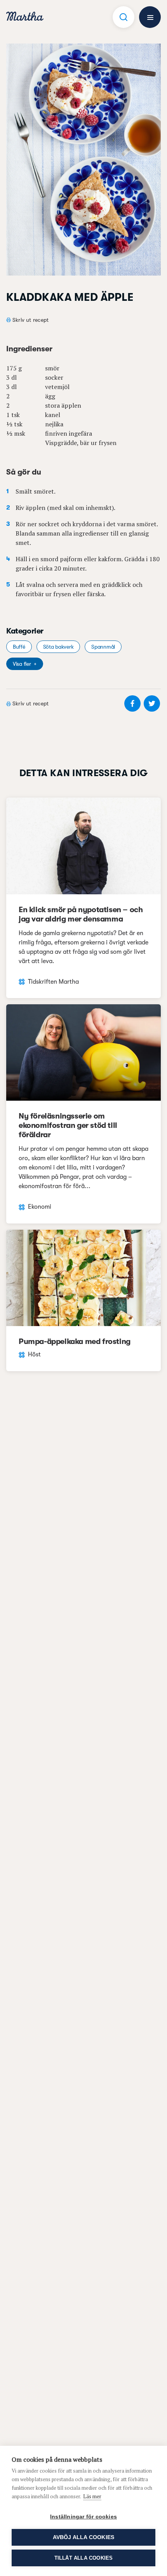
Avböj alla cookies (84, 2537)
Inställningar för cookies (83, 2517)
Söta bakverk (58, 647)
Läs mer (92, 2496)
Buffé (19, 647)
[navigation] (25, 17)
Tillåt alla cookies (84, 2558)
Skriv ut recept (30, 320)
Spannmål (103, 647)
